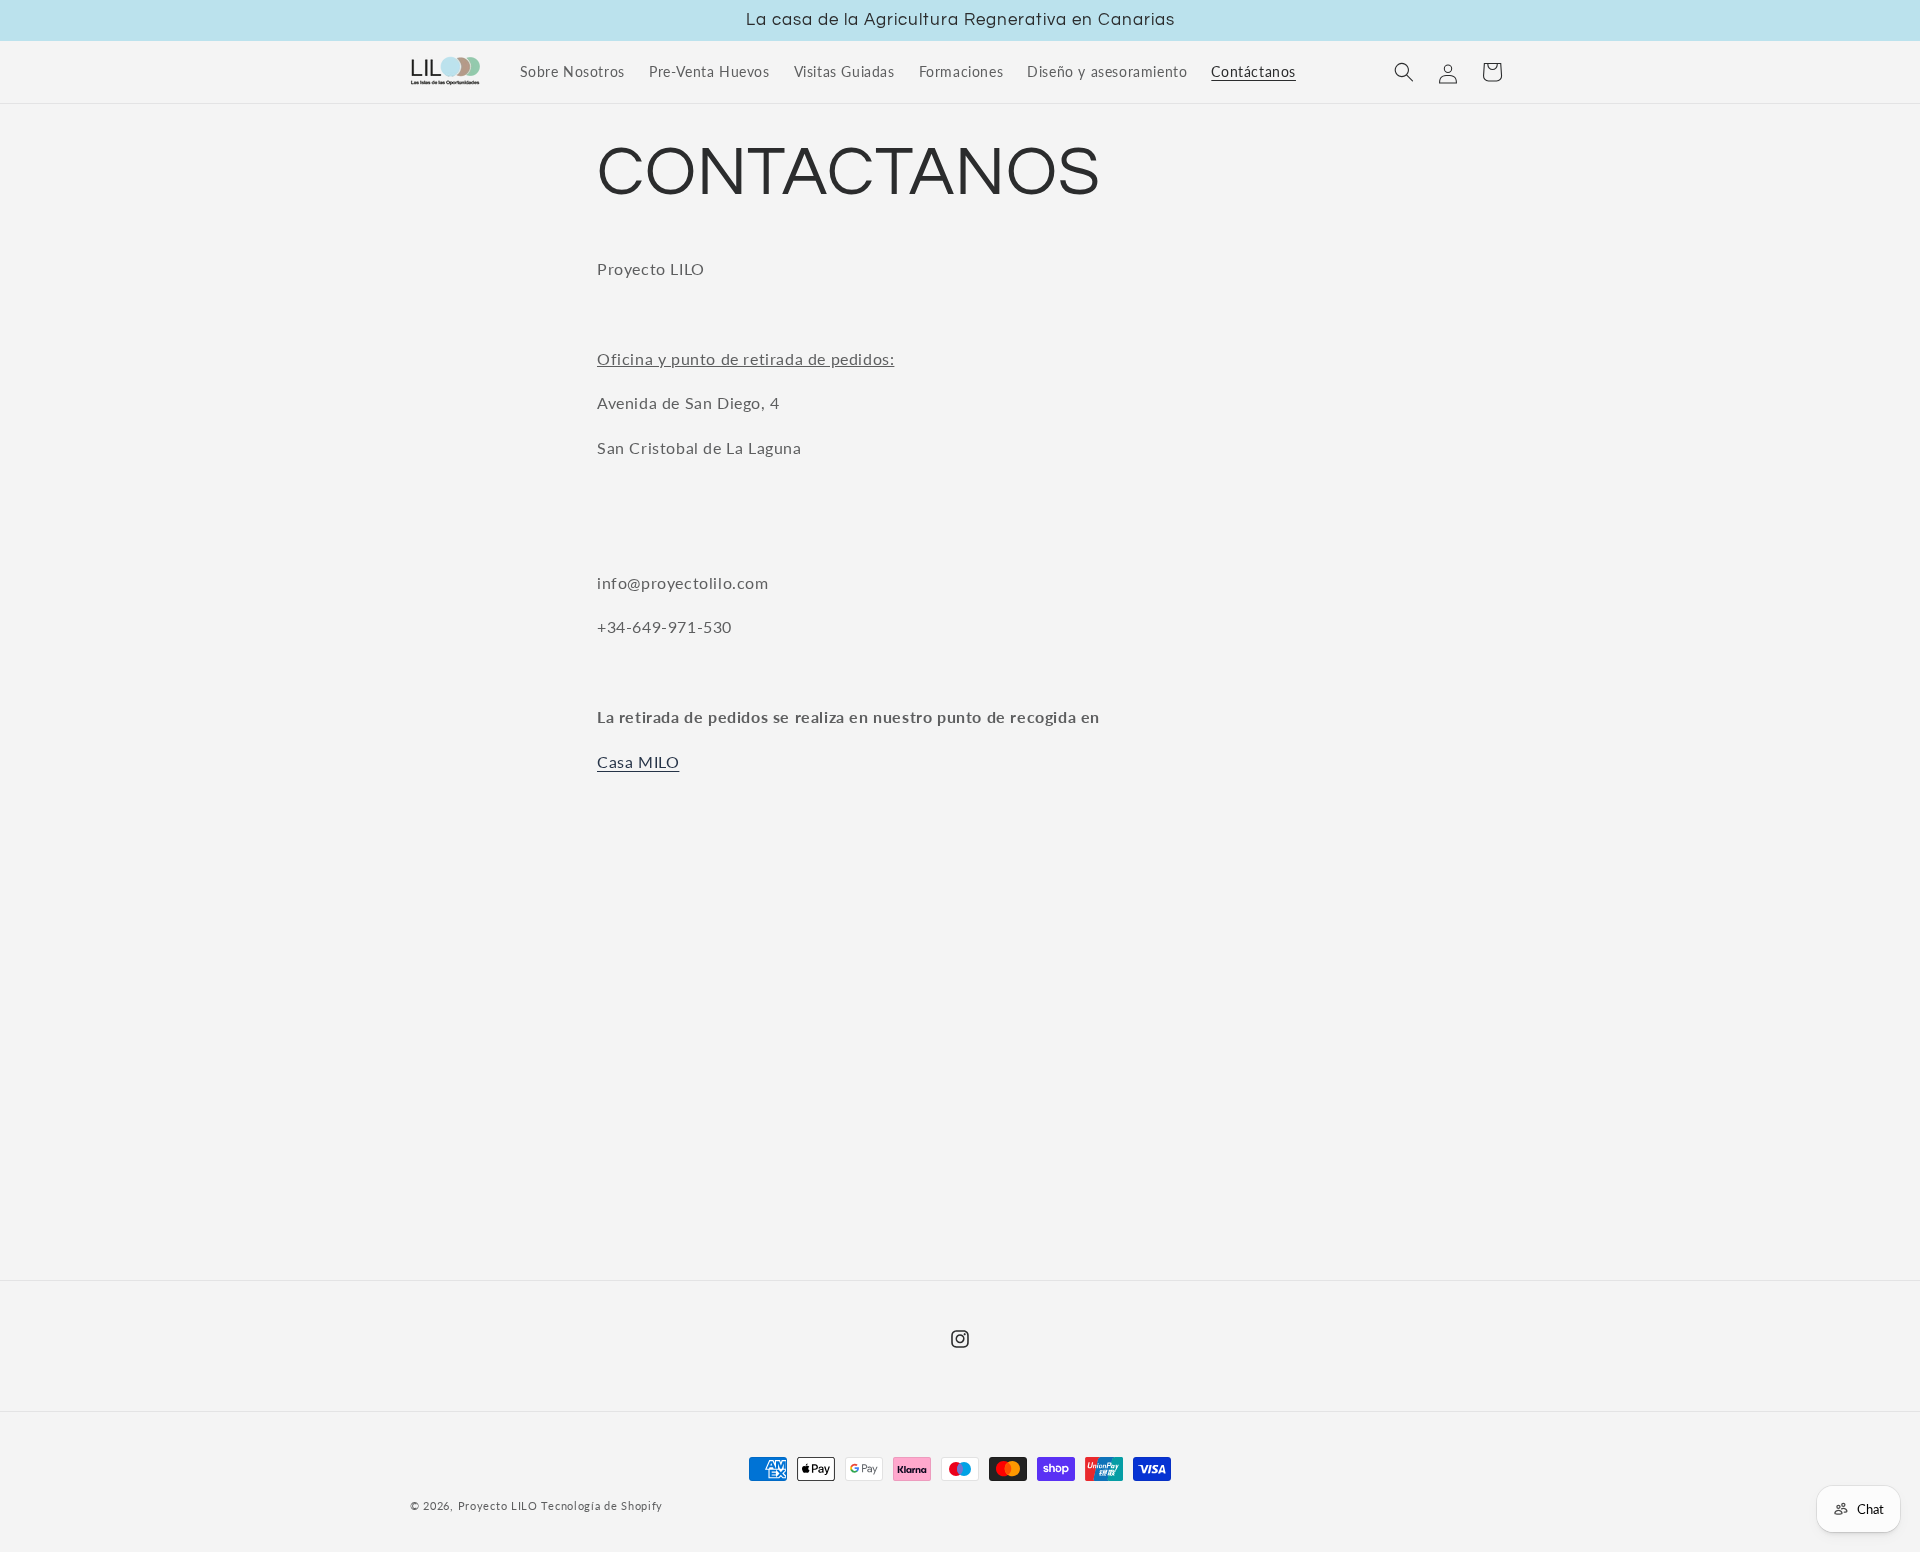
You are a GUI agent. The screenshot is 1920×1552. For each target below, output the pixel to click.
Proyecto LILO (498, 1505)
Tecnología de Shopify (602, 1505)
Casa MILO (638, 761)
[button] (1404, 72)
